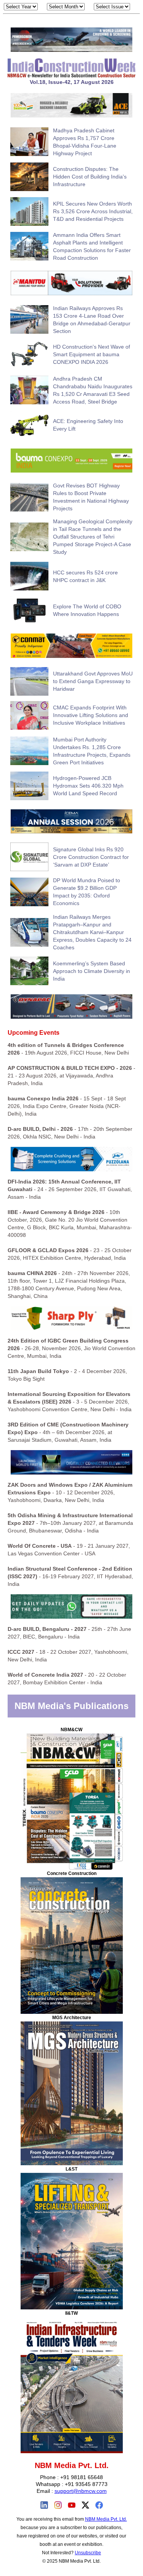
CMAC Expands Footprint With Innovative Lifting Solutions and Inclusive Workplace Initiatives (91, 715)
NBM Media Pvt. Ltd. (106, 2519)
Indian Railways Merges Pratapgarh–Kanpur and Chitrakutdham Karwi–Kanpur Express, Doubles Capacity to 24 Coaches (92, 932)
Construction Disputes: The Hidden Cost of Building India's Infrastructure (90, 177)
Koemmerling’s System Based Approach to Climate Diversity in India (92, 971)
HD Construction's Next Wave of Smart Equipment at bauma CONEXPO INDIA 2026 (92, 354)
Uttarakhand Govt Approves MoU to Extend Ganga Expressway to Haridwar (93, 681)
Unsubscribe (88, 2553)
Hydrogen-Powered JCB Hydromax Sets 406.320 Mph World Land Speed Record (88, 786)
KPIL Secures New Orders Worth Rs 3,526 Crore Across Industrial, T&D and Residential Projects (93, 211)
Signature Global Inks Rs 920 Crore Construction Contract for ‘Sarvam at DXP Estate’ (91, 857)
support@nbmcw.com (81, 2491)
